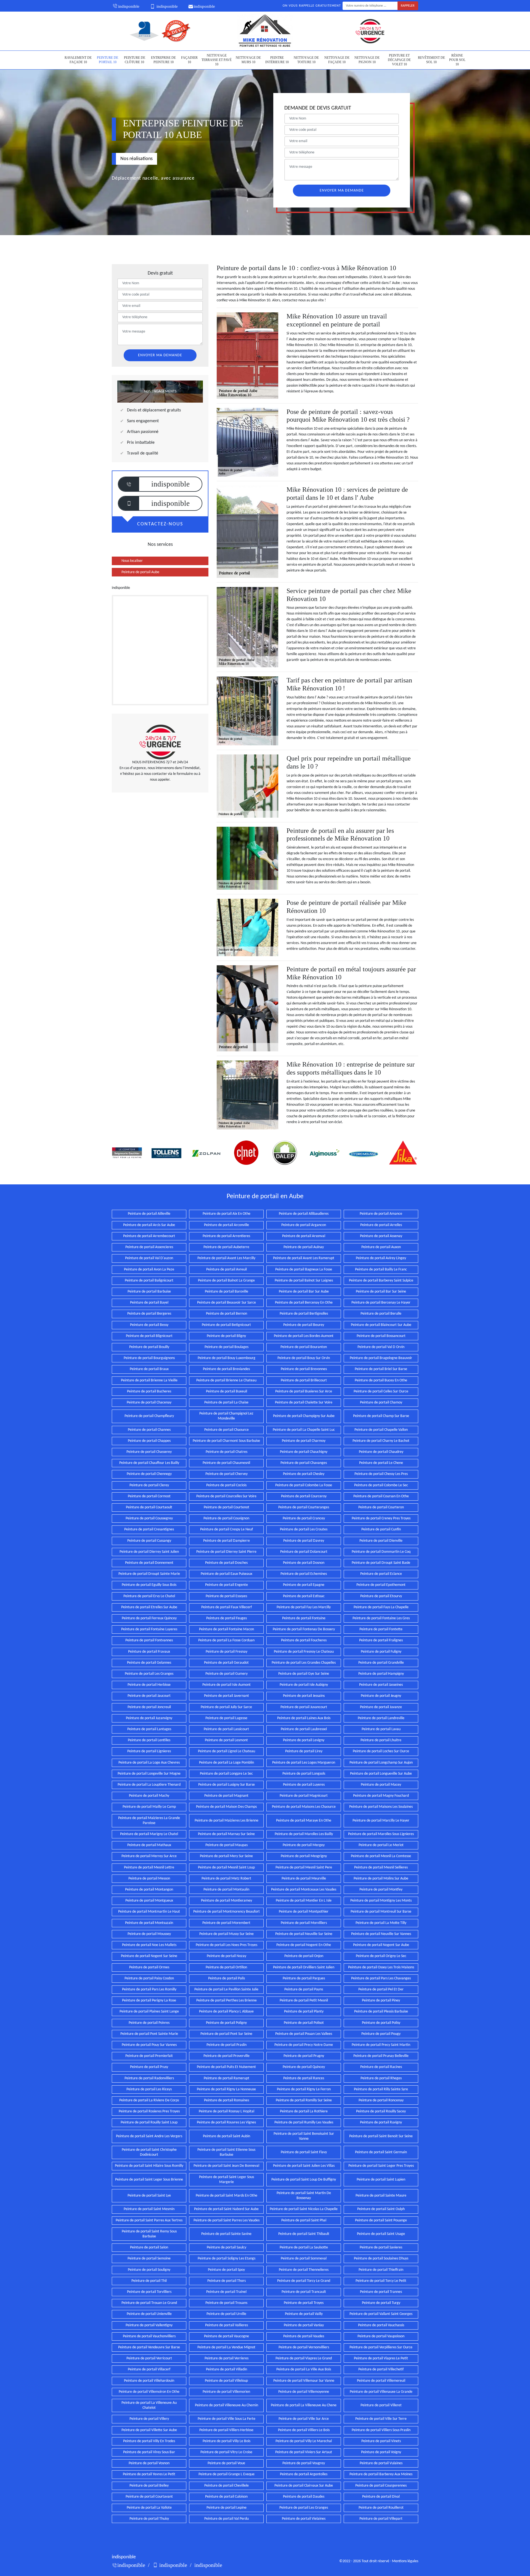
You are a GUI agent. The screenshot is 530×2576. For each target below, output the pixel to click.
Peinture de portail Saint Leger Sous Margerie (226, 2180)
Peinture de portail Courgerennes (381, 2486)
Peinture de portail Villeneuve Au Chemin (226, 2405)
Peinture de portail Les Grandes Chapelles (304, 1663)
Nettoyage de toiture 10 (306, 60)
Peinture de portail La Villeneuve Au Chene (304, 2405)
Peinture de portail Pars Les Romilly (149, 1989)
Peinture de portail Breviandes (226, 1369)
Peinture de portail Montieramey (226, 1901)
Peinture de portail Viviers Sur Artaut (304, 2452)
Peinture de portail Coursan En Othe (381, 1496)
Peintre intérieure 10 (277, 60)
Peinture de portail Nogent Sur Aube (381, 1945)
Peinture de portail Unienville (149, 2314)
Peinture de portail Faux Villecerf (226, 1607)
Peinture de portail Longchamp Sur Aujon (381, 1763)
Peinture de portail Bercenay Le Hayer (381, 1303)
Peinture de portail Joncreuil (149, 1707)
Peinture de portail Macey (381, 1785)
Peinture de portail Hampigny (381, 1674)
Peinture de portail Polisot (304, 2023)
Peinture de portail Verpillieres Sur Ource (381, 2347)
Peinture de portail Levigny (304, 1740)
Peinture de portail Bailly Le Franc (381, 1270)
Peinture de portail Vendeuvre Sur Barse (149, 2347)
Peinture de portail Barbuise (149, 1292)
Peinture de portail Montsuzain (149, 1923)
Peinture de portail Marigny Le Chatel (149, 1834)
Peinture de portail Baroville (226, 1292)
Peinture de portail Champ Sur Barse (381, 1416)
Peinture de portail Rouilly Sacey (381, 2111)
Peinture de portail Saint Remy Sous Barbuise (149, 2234)
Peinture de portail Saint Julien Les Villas (304, 2166)
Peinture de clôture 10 (135, 60)
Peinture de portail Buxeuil (226, 1391)
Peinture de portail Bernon (226, 1314)
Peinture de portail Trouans (226, 2303)
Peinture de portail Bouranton (304, 1347)
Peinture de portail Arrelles (381, 1225)
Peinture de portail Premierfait (149, 2056)
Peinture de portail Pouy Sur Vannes (149, 2045)
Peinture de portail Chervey (226, 1474)
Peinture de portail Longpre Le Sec (226, 1774)
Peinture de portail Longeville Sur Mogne (149, 1774)
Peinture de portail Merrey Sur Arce (149, 1856)
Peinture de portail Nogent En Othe (304, 1945)
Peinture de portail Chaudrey (381, 1452)
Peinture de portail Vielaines (304, 2519)
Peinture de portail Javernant (226, 1696)
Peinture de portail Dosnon (304, 1563)
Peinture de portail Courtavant (149, 2497)
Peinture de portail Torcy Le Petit (381, 2281)
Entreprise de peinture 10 (163, 60)
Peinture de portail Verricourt (149, 2358)
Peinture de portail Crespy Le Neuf (226, 1529)
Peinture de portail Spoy (226, 2270)
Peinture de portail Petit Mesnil (304, 2001)
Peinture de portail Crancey (304, 1518)
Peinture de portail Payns (304, 1989)
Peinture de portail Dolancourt (304, 1552)
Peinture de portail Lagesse (226, 1718)
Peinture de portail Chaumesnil (226, 1463)
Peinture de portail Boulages (226, 1347)
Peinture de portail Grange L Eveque (226, 2474)
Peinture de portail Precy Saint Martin (381, 2045)
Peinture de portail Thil (149, 2281)
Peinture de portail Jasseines (381, 1685)
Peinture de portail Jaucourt (149, 1696)
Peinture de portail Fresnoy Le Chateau (304, 1652)
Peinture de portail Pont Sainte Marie (149, 2034)
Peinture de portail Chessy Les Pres (381, 1474)
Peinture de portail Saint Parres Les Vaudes (226, 2220)
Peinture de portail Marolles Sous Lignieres (381, 1834)
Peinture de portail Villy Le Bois (226, 2441)
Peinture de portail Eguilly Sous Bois (149, 1585)
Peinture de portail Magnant (226, 1796)
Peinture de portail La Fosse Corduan (226, 1640)
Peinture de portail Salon (149, 2247)
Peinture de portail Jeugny (381, 1696)
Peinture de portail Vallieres (226, 2325)
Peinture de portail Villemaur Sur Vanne (304, 2381)
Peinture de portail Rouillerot (381, 2508)
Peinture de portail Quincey (304, 2067)
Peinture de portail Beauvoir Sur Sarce (226, 1303)
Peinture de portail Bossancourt (381, 1336)
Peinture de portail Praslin (226, 2045)
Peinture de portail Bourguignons (149, 1358)
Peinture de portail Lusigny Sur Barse (226, 1785)
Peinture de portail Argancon (304, 1225)
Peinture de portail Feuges (226, 1618)
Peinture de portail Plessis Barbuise (381, 2012)
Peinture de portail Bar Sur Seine (381, 1292)
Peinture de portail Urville (226, 2314)
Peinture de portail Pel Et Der (381, 1989)
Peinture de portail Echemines (304, 1574)
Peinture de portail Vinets (381, 2441)
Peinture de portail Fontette (381, 1629)
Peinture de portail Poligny (226, 2023)
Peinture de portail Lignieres (149, 1751)
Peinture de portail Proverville (226, 2056)
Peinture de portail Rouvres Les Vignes (226, 2122)
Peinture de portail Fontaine (304, 1618)
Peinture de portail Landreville (381, 1718)
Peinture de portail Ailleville (149, 1214)
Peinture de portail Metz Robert (226, 1879)
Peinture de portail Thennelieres (304, 2270)
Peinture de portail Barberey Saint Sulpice (381, 1281)
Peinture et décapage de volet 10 (399, 60)
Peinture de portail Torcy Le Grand (304, 2281)
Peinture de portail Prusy (149, 2067)
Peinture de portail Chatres (226, 1452)
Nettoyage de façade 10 (337, 60)
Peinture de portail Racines (381, 2067)
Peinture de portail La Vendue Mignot (226, 2347)
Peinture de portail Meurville (304, 1879)
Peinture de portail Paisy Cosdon (149, 1978)
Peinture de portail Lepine (226, 2508)
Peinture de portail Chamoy (381, 1403)
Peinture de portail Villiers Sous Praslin (381, 2430)
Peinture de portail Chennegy (149, 1474)
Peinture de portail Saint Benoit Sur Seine (381, 2136)
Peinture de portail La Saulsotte (304, 2247)
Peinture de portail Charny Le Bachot (381, 1441)
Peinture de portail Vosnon (149, 2463)
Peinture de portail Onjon (304, 1956)
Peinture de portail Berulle (381, 1314)
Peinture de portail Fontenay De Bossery (304, 1629)
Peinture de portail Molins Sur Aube (381, 1879)
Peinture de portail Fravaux (149, 1652)
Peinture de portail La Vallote (149, 2508)
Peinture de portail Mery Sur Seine (226, 1856)
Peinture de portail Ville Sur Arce (304, 2419)
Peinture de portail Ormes (149, 1967)
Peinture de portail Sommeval (304, 2259)
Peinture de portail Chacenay (149, 1403)
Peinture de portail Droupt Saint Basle (381, 1563)
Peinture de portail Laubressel (304, 1729)
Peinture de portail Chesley (304, 1474)
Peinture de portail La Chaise (226, 1403)
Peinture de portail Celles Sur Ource (381, 1391)
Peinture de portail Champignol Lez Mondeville (226, 1416)
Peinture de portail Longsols (304, 1774)
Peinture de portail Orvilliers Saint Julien (304, 1967)
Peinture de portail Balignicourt (149, 1281)
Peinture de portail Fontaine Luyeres (149, 1629)
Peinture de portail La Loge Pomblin (226, 1763)
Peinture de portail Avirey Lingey (381, 1258)
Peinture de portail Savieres (381, 2247)
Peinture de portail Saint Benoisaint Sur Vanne (304, 2136)
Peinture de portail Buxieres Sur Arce (304, 1391)
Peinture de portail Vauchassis (381, 2325)
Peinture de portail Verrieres (226, 2358)
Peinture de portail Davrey (304, 1541)
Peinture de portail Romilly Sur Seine (304, 2100)
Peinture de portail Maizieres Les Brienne (226, 1821)
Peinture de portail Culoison (226, 2497)
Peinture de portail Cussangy (149, 1541)
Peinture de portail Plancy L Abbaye (226, 2012)
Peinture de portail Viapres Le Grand (304, 2358)
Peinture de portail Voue (226, 2463)
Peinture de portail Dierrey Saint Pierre (226, 1552)
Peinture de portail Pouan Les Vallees (304, 2034)
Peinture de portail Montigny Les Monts (381, 1901)
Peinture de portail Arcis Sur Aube (149, 1225)
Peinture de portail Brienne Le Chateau (226, 1380)
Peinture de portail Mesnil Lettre (149, 1867)
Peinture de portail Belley (149, 2486)
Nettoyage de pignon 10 (367, 60)
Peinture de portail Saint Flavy (304, 2152)
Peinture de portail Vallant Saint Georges (381, 2314)
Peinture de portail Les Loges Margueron (304, 1763)
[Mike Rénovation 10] (265, 31)
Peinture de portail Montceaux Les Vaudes (304, 1890)
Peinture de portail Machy (149, 1796)
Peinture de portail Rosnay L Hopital (226, 2111)
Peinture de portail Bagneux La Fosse (304, 1270)
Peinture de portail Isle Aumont (226, 1685)
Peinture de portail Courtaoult (149, 1507)
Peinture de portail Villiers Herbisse (226, 2430)
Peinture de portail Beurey (304, 1325)
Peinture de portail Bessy (149, 1325)
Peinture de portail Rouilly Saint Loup (149, 2122)
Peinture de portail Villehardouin (149, 2381)
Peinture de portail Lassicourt (226, 1729)
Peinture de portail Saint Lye (149, 2196)
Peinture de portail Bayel (149, 1303)
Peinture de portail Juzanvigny (149, 1718)
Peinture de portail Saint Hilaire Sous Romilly (149, 2166)
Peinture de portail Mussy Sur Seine (226, 1934)
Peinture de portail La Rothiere (304, 2111)
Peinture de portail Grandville (381, 1663)
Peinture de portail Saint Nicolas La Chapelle (304, 2209)
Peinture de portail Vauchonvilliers (149, 2336)
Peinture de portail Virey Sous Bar (149, 2452)
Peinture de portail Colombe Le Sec (381, 1485)
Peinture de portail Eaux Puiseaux (226, 1574)
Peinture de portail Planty (304, 2012)
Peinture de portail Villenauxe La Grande (381, 2392)
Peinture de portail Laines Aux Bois (304, 1718)
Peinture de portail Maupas (226, 1845)
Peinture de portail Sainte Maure (381, 2196)
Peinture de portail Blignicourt (149, 1336)
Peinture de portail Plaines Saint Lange (149, 2012)
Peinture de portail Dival (381, 2497)
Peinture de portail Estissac (304, 1596)
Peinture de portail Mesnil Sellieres (381, 1867)
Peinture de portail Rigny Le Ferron (304, 2089)
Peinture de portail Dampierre (226, 1541)
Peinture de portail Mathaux (149, 1845)
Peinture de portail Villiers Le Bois (304, 2430)
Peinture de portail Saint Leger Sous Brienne (149, 2180)
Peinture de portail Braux (149, 1369)
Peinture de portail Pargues (304, 1978)
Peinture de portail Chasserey (149, 1452)
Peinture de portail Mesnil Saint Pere (304, 1867)
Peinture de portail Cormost (149, 1496)
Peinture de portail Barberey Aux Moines (381, 2474)
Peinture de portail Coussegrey (149, 1518)
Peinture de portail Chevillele (226, 2486)
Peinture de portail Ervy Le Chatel (149, 1596)
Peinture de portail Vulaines (381, 2463)
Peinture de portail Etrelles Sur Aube (149, 1607)
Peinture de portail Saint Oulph (381, 2209)
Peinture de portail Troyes (304, 2303)
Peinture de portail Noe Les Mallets (149, 1945)
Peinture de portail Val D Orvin (381, 1347)
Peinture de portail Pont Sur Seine (226, 2034)
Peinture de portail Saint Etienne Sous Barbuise (226, 2152)
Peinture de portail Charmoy (304, 1441)
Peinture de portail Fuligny (381, 1652)
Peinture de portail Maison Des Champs (226, 1807)
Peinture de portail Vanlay (304, 2325)
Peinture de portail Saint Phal (304, 2220)
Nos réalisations (137, 159)
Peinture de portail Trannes (381, 2292)
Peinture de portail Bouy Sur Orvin (304, 1358)
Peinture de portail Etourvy (381, 1596)
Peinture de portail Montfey (381, 1890)
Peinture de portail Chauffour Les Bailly (149, 1463)
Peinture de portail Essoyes (226, 1596)
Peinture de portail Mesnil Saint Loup (226, 1867)
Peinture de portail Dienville (381, 1541)
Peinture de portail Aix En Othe (226, 1214)
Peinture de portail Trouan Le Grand (149, 2303)
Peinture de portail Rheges (381, 2078)
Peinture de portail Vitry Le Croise (226, 2452)
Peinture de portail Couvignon (226, 1518)
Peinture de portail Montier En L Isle (304, 1901)
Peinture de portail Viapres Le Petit (381, 2358)
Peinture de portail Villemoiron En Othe (149, 2392)
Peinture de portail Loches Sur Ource (381, 1751)
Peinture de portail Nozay (226, 1956)
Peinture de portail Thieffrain (381, 2270)
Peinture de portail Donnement (149, 1563)
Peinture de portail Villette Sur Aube (149, 2430)
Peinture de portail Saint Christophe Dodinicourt (149, 2152)
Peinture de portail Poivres (149, 2023)
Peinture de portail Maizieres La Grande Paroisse (149, 1821)
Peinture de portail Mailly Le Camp (149, 1807)
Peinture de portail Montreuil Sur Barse (381, 1912)
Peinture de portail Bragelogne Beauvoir (381, 1358)
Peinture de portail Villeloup (226, 2381)
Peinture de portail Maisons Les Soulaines (381, 1807)
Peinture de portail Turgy (381, 2303)
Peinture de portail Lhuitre (381, 1740)
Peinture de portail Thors (226, 2281)
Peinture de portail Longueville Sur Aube (381, 1774)
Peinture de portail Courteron (381, 1507)
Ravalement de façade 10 (78, 60)
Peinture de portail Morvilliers (304, 1923)
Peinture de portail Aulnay (304, 1247)
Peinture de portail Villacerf (149, 2369)
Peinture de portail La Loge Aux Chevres (149, 1763)
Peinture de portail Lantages (149, 1729)
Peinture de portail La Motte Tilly (381, 1923)
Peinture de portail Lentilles (149, 1740)
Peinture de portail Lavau (381, 1729)
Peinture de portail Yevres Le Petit (149, 2474)
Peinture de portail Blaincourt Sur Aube (381, 1325)
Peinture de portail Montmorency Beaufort (226, 1912)
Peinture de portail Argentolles (304, 2474)
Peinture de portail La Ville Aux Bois (304, 2369)
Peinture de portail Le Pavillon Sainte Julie (226, 1989)
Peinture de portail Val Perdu (226, 2519)
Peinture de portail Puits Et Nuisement (226, 2067)
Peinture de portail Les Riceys (149, 2089)
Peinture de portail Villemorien (226, 2392)
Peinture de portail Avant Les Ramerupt (304, 1258)
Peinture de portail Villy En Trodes (149, 2441)
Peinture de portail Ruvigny (381, 2122)
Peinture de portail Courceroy (304, 1496)
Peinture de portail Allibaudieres (304, 1214)
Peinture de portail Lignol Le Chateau (226, 1751)
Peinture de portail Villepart (381, 2519)
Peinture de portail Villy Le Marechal (304, 2441)
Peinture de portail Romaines (226, 2100)
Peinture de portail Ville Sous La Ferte (226, 2419)
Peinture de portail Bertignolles (304, 1314)
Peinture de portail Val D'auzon (149, 1258)
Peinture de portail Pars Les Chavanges (381, 1978)
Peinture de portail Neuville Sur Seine (304, 1934)
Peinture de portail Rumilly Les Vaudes (304, 2122)
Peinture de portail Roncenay (381, 2100)
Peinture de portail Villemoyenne (304, 2392)
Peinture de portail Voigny (381, 2452)
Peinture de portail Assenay (381, 1236)
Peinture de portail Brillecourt (304, 1380)
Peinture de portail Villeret (381, 2405)
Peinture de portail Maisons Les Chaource (304, 1807)
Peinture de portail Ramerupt (226, 2078)
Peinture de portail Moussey (149, 1934)
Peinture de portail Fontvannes (149, 1640)
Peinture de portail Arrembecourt (149, 1236)
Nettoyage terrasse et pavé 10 (217, 60)
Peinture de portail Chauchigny (304, 1452)
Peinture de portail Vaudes (304, 2336)
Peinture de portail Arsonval (304, 1236)
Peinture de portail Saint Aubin (226, 2136)
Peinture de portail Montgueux (149, 1901)
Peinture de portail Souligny (149, 2270)
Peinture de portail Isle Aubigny (304, 1685)
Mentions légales (405, 2561)
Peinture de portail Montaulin (226, 1890)
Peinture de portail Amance (381, 1214)
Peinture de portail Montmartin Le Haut (149, 1912)
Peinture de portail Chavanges (304, 1463)
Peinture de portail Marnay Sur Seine (226, 1834)
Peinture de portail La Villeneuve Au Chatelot (149, 2405)
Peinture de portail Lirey (304, 1751)
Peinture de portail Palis (226, 1978)
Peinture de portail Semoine (149, 2259)
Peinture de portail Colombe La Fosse (304, 1485)
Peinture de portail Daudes (304, 2497)
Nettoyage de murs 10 (248, 60)
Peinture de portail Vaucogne (226, 2336)
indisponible (129, 6)
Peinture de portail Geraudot (226, 1663)
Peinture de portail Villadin (226, 2369)
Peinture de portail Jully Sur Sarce (226, 1707)
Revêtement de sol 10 (431, 60)
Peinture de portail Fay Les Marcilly (304, 1607)
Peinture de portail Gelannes (149, 1663)
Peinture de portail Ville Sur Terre (381, 2419)
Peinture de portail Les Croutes (304, 1529)
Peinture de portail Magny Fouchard (381, 1796)
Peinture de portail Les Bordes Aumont (304, 1336)
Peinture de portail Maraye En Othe (304, 1821)
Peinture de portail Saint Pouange (381, 2220)
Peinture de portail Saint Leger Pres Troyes (381, 2166)
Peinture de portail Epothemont (381, 1585)
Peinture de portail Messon (149, 1879)
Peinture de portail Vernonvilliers (304, 2347)
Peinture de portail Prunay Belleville (381, 2056)
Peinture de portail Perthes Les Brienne (226, 2001)
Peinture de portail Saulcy (226, 2247)
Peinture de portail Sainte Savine (226, 2234)
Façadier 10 (189, 60)
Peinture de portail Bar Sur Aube (304, 1292)
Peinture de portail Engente (226, 1585)
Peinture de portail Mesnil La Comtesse (381, 1856)
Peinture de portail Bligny (226, 1336)
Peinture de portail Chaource (226, 1430)
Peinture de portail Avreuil (226, 1270)
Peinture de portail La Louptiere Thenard (149, 1785)
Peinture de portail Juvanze (381, 1707)
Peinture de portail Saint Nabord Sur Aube (226, 2209)
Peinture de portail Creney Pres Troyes (381, 1518)
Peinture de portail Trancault (304, 2292)
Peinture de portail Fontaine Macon (226, 1629)
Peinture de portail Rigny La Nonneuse (226, 2089)
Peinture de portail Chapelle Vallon (381, 1430)
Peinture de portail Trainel (226, 2292)
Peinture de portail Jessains (304, 1696)
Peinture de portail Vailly (304, 2314)
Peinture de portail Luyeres (304, 1785)
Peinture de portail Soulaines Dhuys (381, 2259)
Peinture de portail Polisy (381, 2023)
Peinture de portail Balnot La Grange (226, 1281)
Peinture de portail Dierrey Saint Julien (149, 1552)
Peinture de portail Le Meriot (381, 1845)
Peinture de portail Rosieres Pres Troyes (149, 2111)
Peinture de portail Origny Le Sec (381, 1956)
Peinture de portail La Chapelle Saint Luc (304, 1430)
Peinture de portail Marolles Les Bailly (304, 1834)
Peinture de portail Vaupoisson (381, 2336)
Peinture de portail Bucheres (149, 1391)
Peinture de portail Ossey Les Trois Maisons (381, 1967)
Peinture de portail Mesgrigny (304, 1856)
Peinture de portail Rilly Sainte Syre (381, 2089)
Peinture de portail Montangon (149, 1890)
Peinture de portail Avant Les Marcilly (226, 1258)
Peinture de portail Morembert (226, 1923)
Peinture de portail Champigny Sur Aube (304, 1416)
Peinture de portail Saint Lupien (381, 2180)
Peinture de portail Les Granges (149, 1674)
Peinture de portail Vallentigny (149, 2325)
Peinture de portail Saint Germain (381, 2152)
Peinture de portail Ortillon (226, 1967)
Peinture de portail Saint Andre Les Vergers (149, 2136)
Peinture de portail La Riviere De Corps (149, 2100)
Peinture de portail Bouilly (149, 1347)
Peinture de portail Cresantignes (149, 1529)
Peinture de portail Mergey (304, 1845)
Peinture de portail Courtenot (226, 1507)
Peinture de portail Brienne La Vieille (149, 1380)
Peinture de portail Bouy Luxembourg (226, 1358)
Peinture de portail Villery (149, 2419)
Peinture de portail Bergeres (149, 1314)
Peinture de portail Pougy (381, 2034)
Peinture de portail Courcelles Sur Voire (226, 1496)
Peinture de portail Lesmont (226, 1740)
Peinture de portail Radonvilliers (149, 2078)
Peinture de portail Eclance (381, 1574)
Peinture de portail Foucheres (304, 1640)
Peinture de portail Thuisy (149, 2519)
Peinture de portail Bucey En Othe (381, 1380)
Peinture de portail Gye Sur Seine (304, 1674)
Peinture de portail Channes (149, 1430)
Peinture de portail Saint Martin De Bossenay (304, 2196)
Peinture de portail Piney (381, 2001)
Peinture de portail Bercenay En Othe (304, 1303)
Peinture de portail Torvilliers (149, 2292)
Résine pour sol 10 (457, 60)
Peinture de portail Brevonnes (304, 1369)
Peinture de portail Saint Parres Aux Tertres (149, 2220)
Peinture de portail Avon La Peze (149, 1270)
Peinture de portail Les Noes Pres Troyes (226, 1945)
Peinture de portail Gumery (226, 1674)
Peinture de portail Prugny (304, 2056)
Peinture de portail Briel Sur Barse (381, 1369)
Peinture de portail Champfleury (149, 1416)
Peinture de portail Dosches (226, 1563)
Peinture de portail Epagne (304, 1585)
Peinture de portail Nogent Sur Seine (149, 1956)
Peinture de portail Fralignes (381, 1640)
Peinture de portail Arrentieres (226, 1236)
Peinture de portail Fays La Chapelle (381, 1607)
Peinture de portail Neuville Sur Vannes (381, 1934)
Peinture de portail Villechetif (381, 2369)
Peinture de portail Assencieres (149, 1247)
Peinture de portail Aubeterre (226, 1247)
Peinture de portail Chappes (149, 1441)
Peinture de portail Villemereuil (381, 2381)
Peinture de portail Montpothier (304, 1912)
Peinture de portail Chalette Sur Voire (304, 1403)
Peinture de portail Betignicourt (226, 1325)
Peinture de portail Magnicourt (304, 1796)
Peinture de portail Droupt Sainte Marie (149, 1574)
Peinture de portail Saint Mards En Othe (226, 2196)
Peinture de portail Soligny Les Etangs (226, 2259)
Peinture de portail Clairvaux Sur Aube (304, 2486)
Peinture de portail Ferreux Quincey (149, 1618)
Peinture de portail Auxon (381, 1247)
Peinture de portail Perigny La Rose (149, 2001)
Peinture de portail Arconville (226, 1225)
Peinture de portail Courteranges (304, 1507)
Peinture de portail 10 (108, 60)
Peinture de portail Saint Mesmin (149, 2209)
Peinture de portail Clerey (149, 1485)
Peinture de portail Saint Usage (381, 2234)
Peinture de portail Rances (304, 2078)
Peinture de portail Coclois (226, 1485)
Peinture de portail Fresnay (226, 1652)
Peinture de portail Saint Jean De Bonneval (226, 2166)
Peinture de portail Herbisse (149, 1685)
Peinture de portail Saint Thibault (304, 2234)
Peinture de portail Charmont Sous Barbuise (226, 1441)
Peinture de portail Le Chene (381, 1463)
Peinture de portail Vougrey (304, 2463)
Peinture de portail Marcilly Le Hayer (381, 1821)
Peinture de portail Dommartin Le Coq (381, 1552)
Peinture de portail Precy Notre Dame (304, 2045)
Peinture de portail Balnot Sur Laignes (304, 1281)
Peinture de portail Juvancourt (304, 1707)
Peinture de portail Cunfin (381, 1529)
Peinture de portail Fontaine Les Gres (381, 1618)
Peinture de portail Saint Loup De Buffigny (304, 2180)
